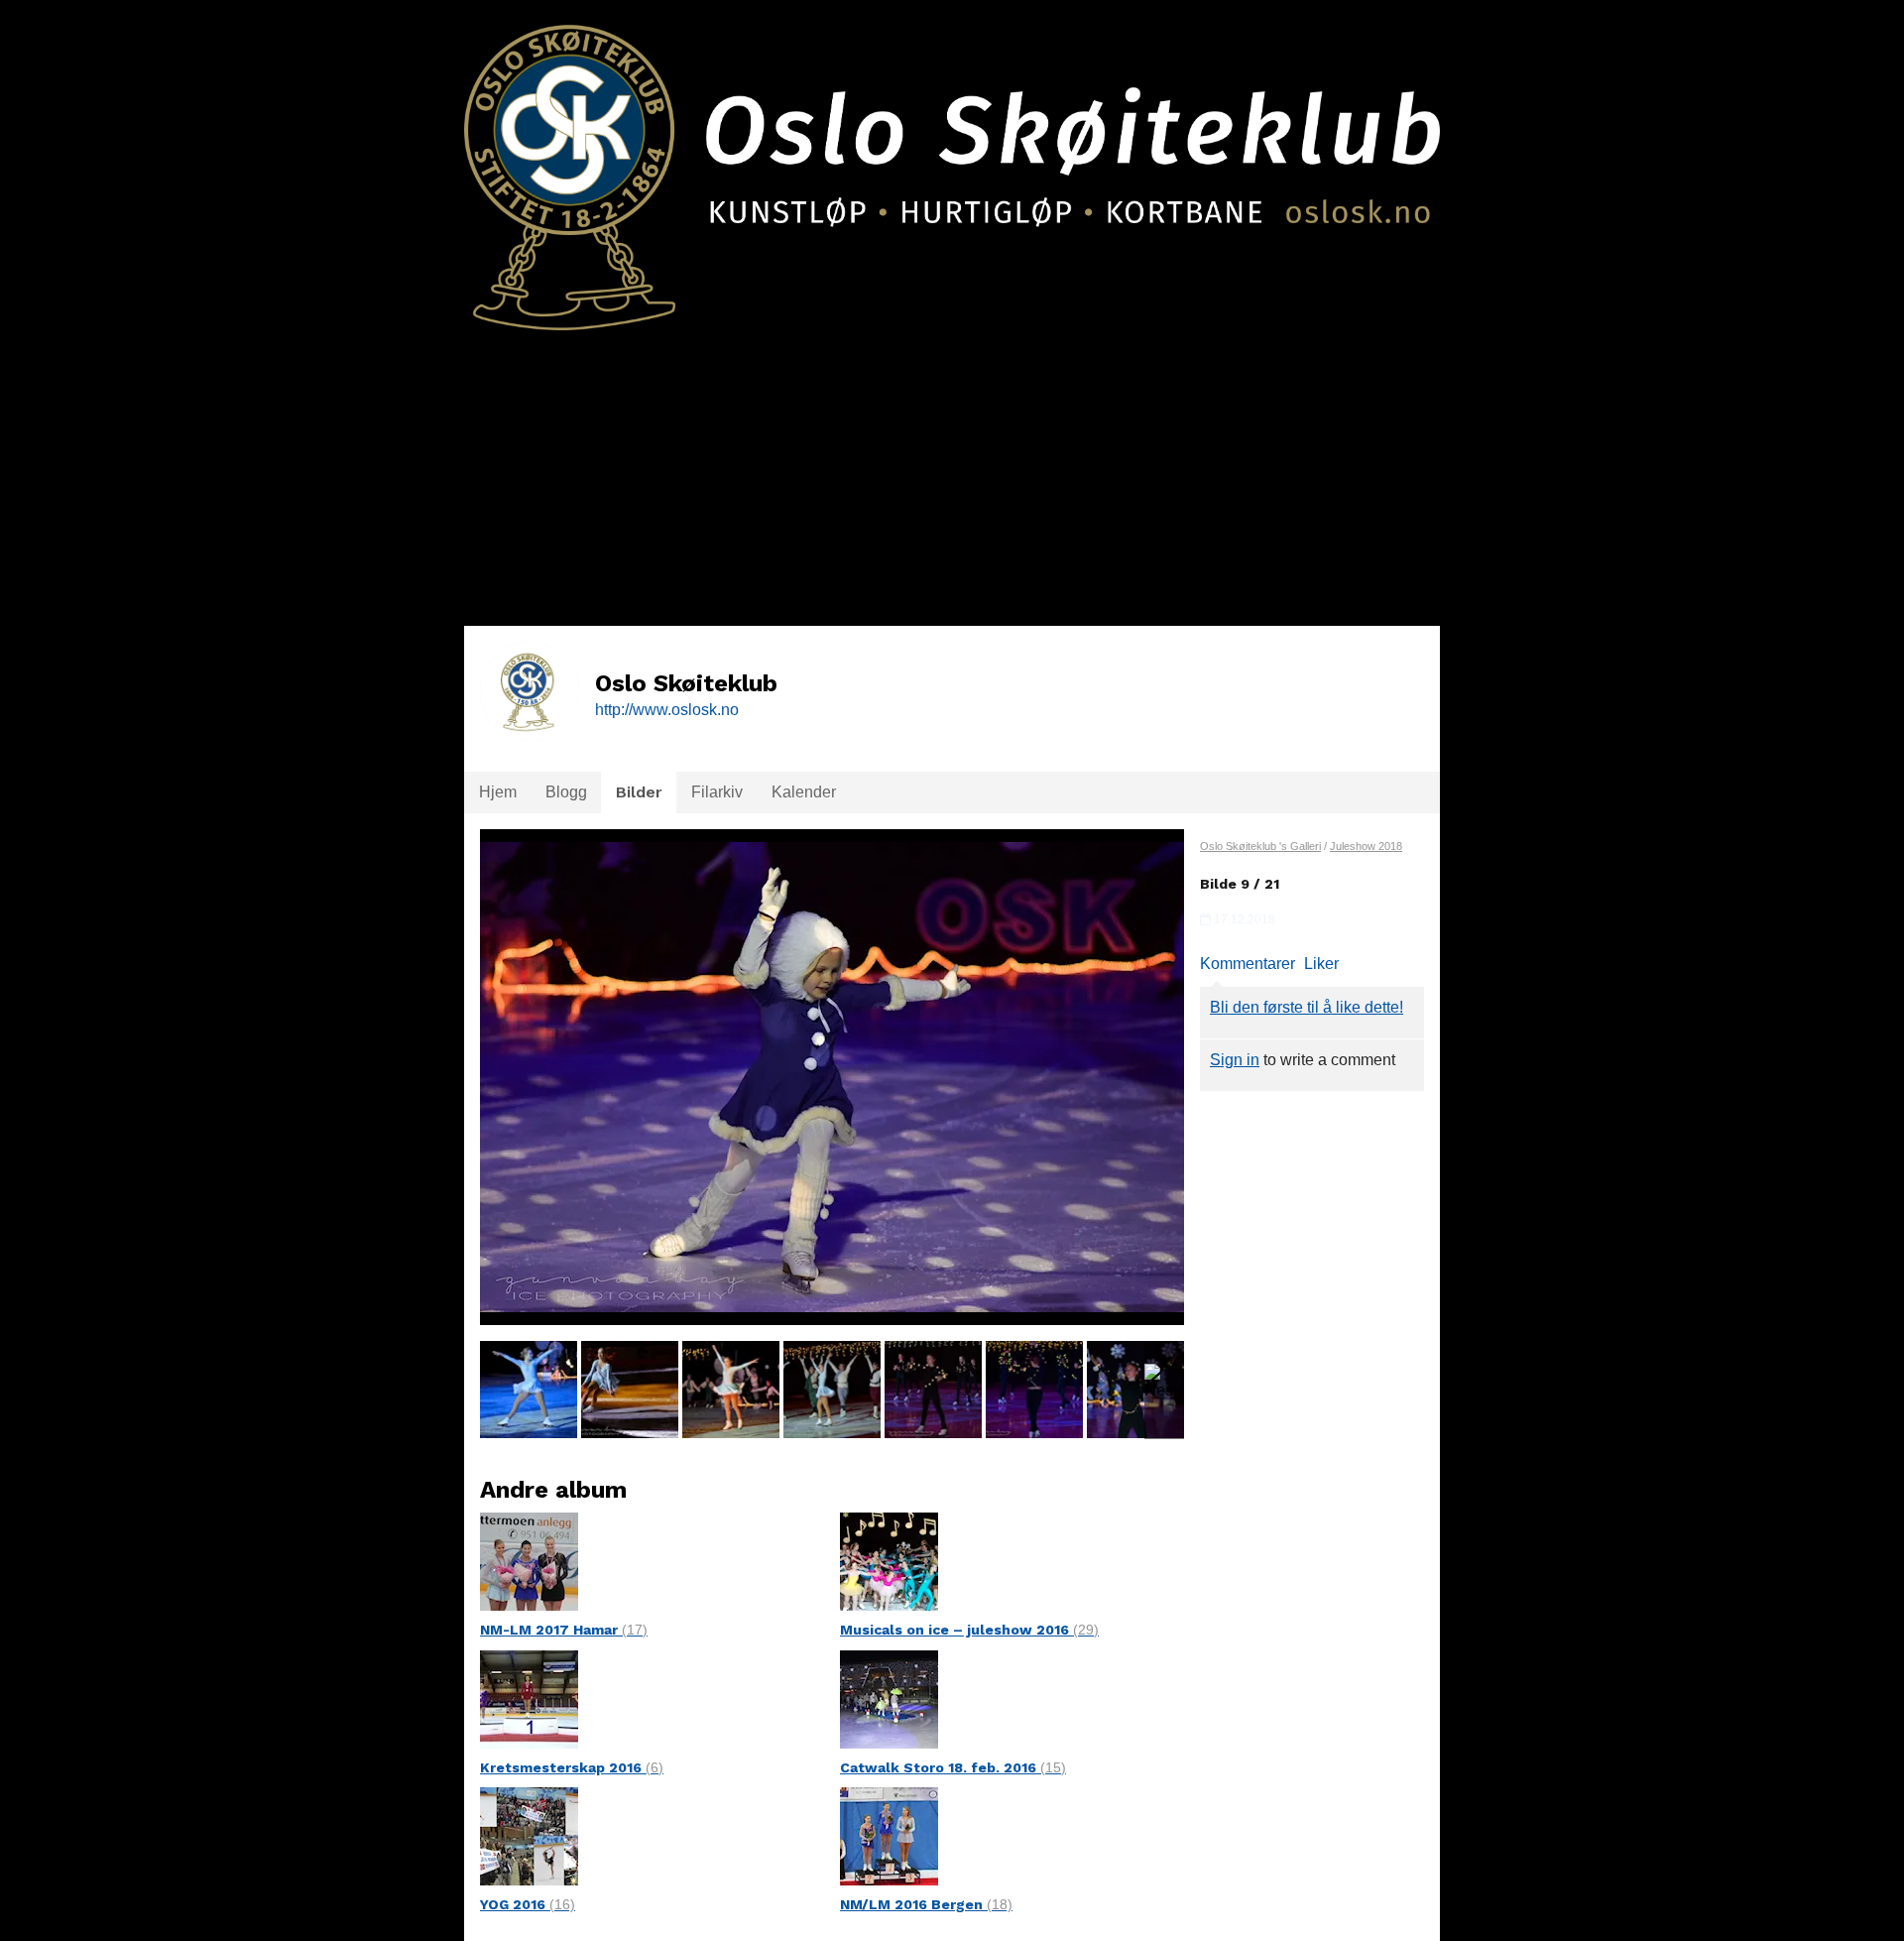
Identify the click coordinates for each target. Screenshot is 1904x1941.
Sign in (1235, 1060)
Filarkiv (717, 792)
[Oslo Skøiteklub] (952, 165)
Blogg (566, 792)
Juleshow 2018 (1366, 846)
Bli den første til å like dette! (1307, 1007)
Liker (1321, 964)
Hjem (498, 792)
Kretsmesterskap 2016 (572, 1767)
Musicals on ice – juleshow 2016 (969, 1630)
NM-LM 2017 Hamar (564, 1630)
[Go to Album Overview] (529, 1561)
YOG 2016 (528, 1904)
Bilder (639, 792)
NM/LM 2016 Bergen (926, 1904)
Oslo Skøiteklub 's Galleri (1260, 846)
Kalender (804, 792)
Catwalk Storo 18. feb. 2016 (953, 1767)
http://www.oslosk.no (667, 710)
